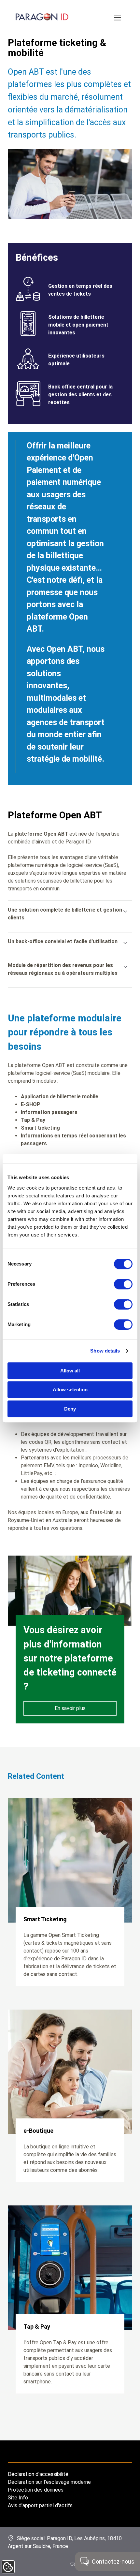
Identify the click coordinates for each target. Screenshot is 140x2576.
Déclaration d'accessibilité (38, 2474)
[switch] (123, 1284)
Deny (70, 1409)
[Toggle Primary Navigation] (118, 18)
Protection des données (36, 2490)
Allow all (70, 1371)
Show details (105, 1351)
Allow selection (70, 1390)
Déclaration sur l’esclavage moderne (49, 2482)
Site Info (18, 2498)
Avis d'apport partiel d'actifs (40, 2505)
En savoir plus (70, 1708)
